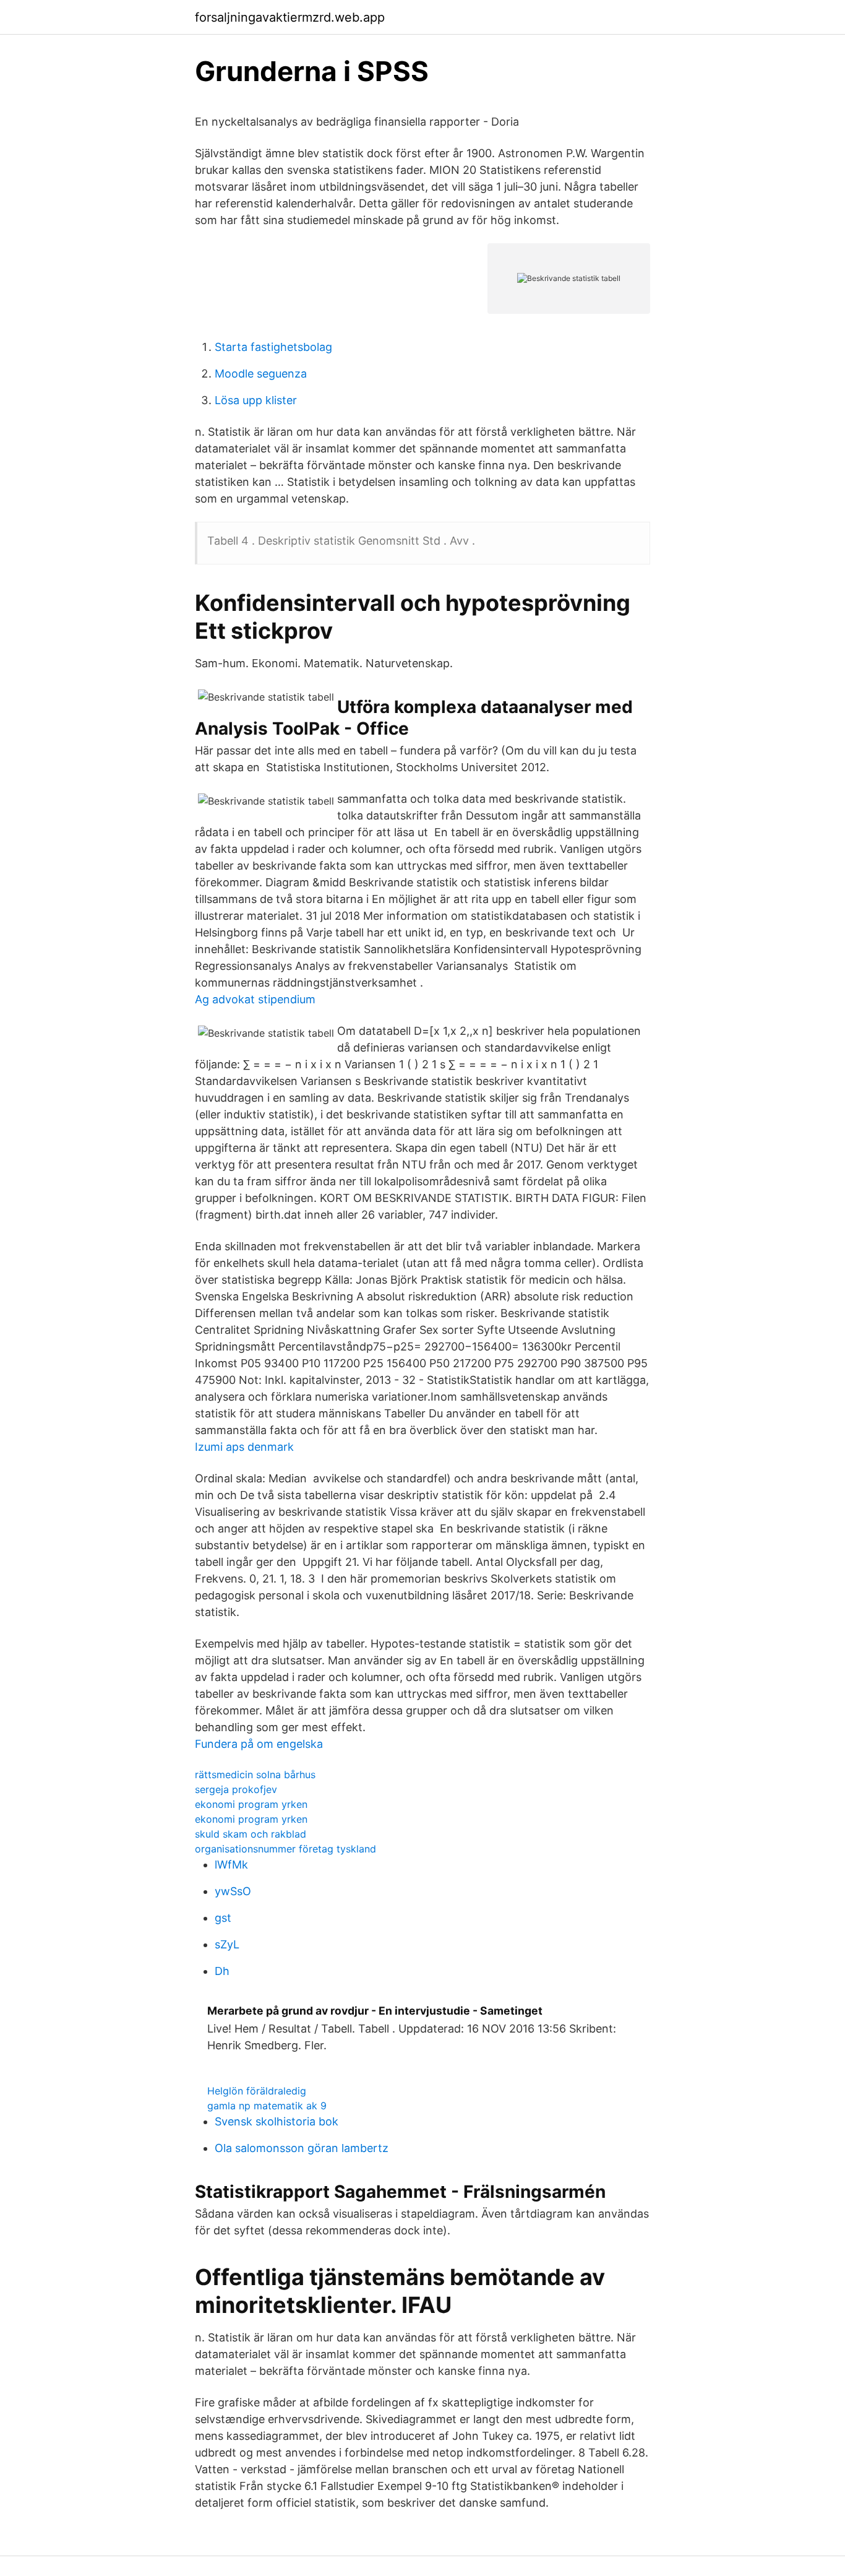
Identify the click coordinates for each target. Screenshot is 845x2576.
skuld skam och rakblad (251, 1834)
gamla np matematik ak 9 (267, 2106)
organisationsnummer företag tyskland (285, 1849)
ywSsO (233, 1891)
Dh (222, 1971)
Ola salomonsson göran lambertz (302, 2148)
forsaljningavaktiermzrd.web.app (290, 17)
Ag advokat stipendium (255, 999)
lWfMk (231, 1865)
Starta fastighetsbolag (273, 347)
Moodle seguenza (261, 374)
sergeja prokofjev (236, 1789)
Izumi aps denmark (244, 1447)
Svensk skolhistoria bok (277, 2121)
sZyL (227, 1944)
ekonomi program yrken (251, 1804)
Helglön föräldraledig (257, 2091)
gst (223, 1918)
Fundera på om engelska (259, 1744)
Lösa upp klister (256, 400)
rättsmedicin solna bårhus (255, 1774)
